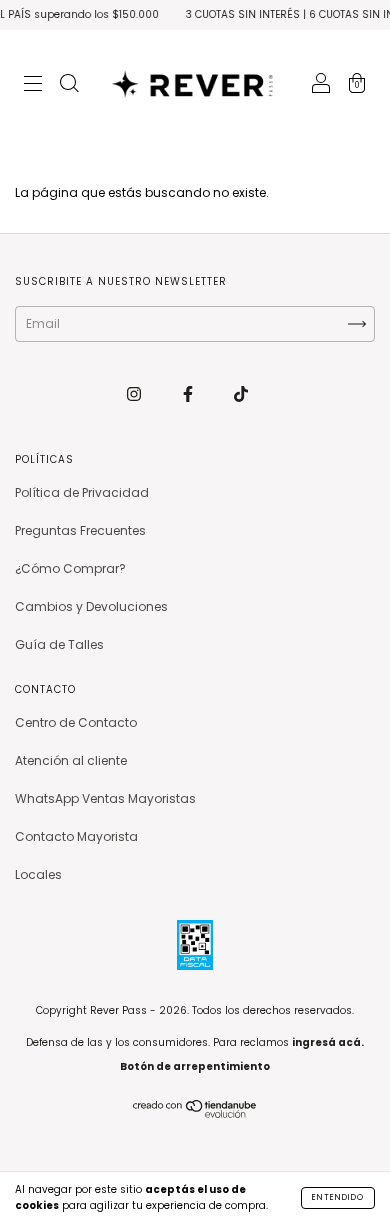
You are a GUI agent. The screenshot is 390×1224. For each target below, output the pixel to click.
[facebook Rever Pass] (189, 394)
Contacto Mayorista (76, 836)
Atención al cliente (71, 760)
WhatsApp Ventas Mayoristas (105, 798)
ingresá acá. (328, 1042)
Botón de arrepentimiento (195, 1066)
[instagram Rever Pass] (135, 394)
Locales (38, 874)
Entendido (338, 1197)
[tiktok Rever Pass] (241, 394)
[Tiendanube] (195, 1113)
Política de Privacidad (82, 492)
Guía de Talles (59, 644)
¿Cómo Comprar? (70, 568)
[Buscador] (69, 85)
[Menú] (33, 85)
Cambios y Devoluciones (91, 606)
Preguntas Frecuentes (80, 530)
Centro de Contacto (76, 722)
